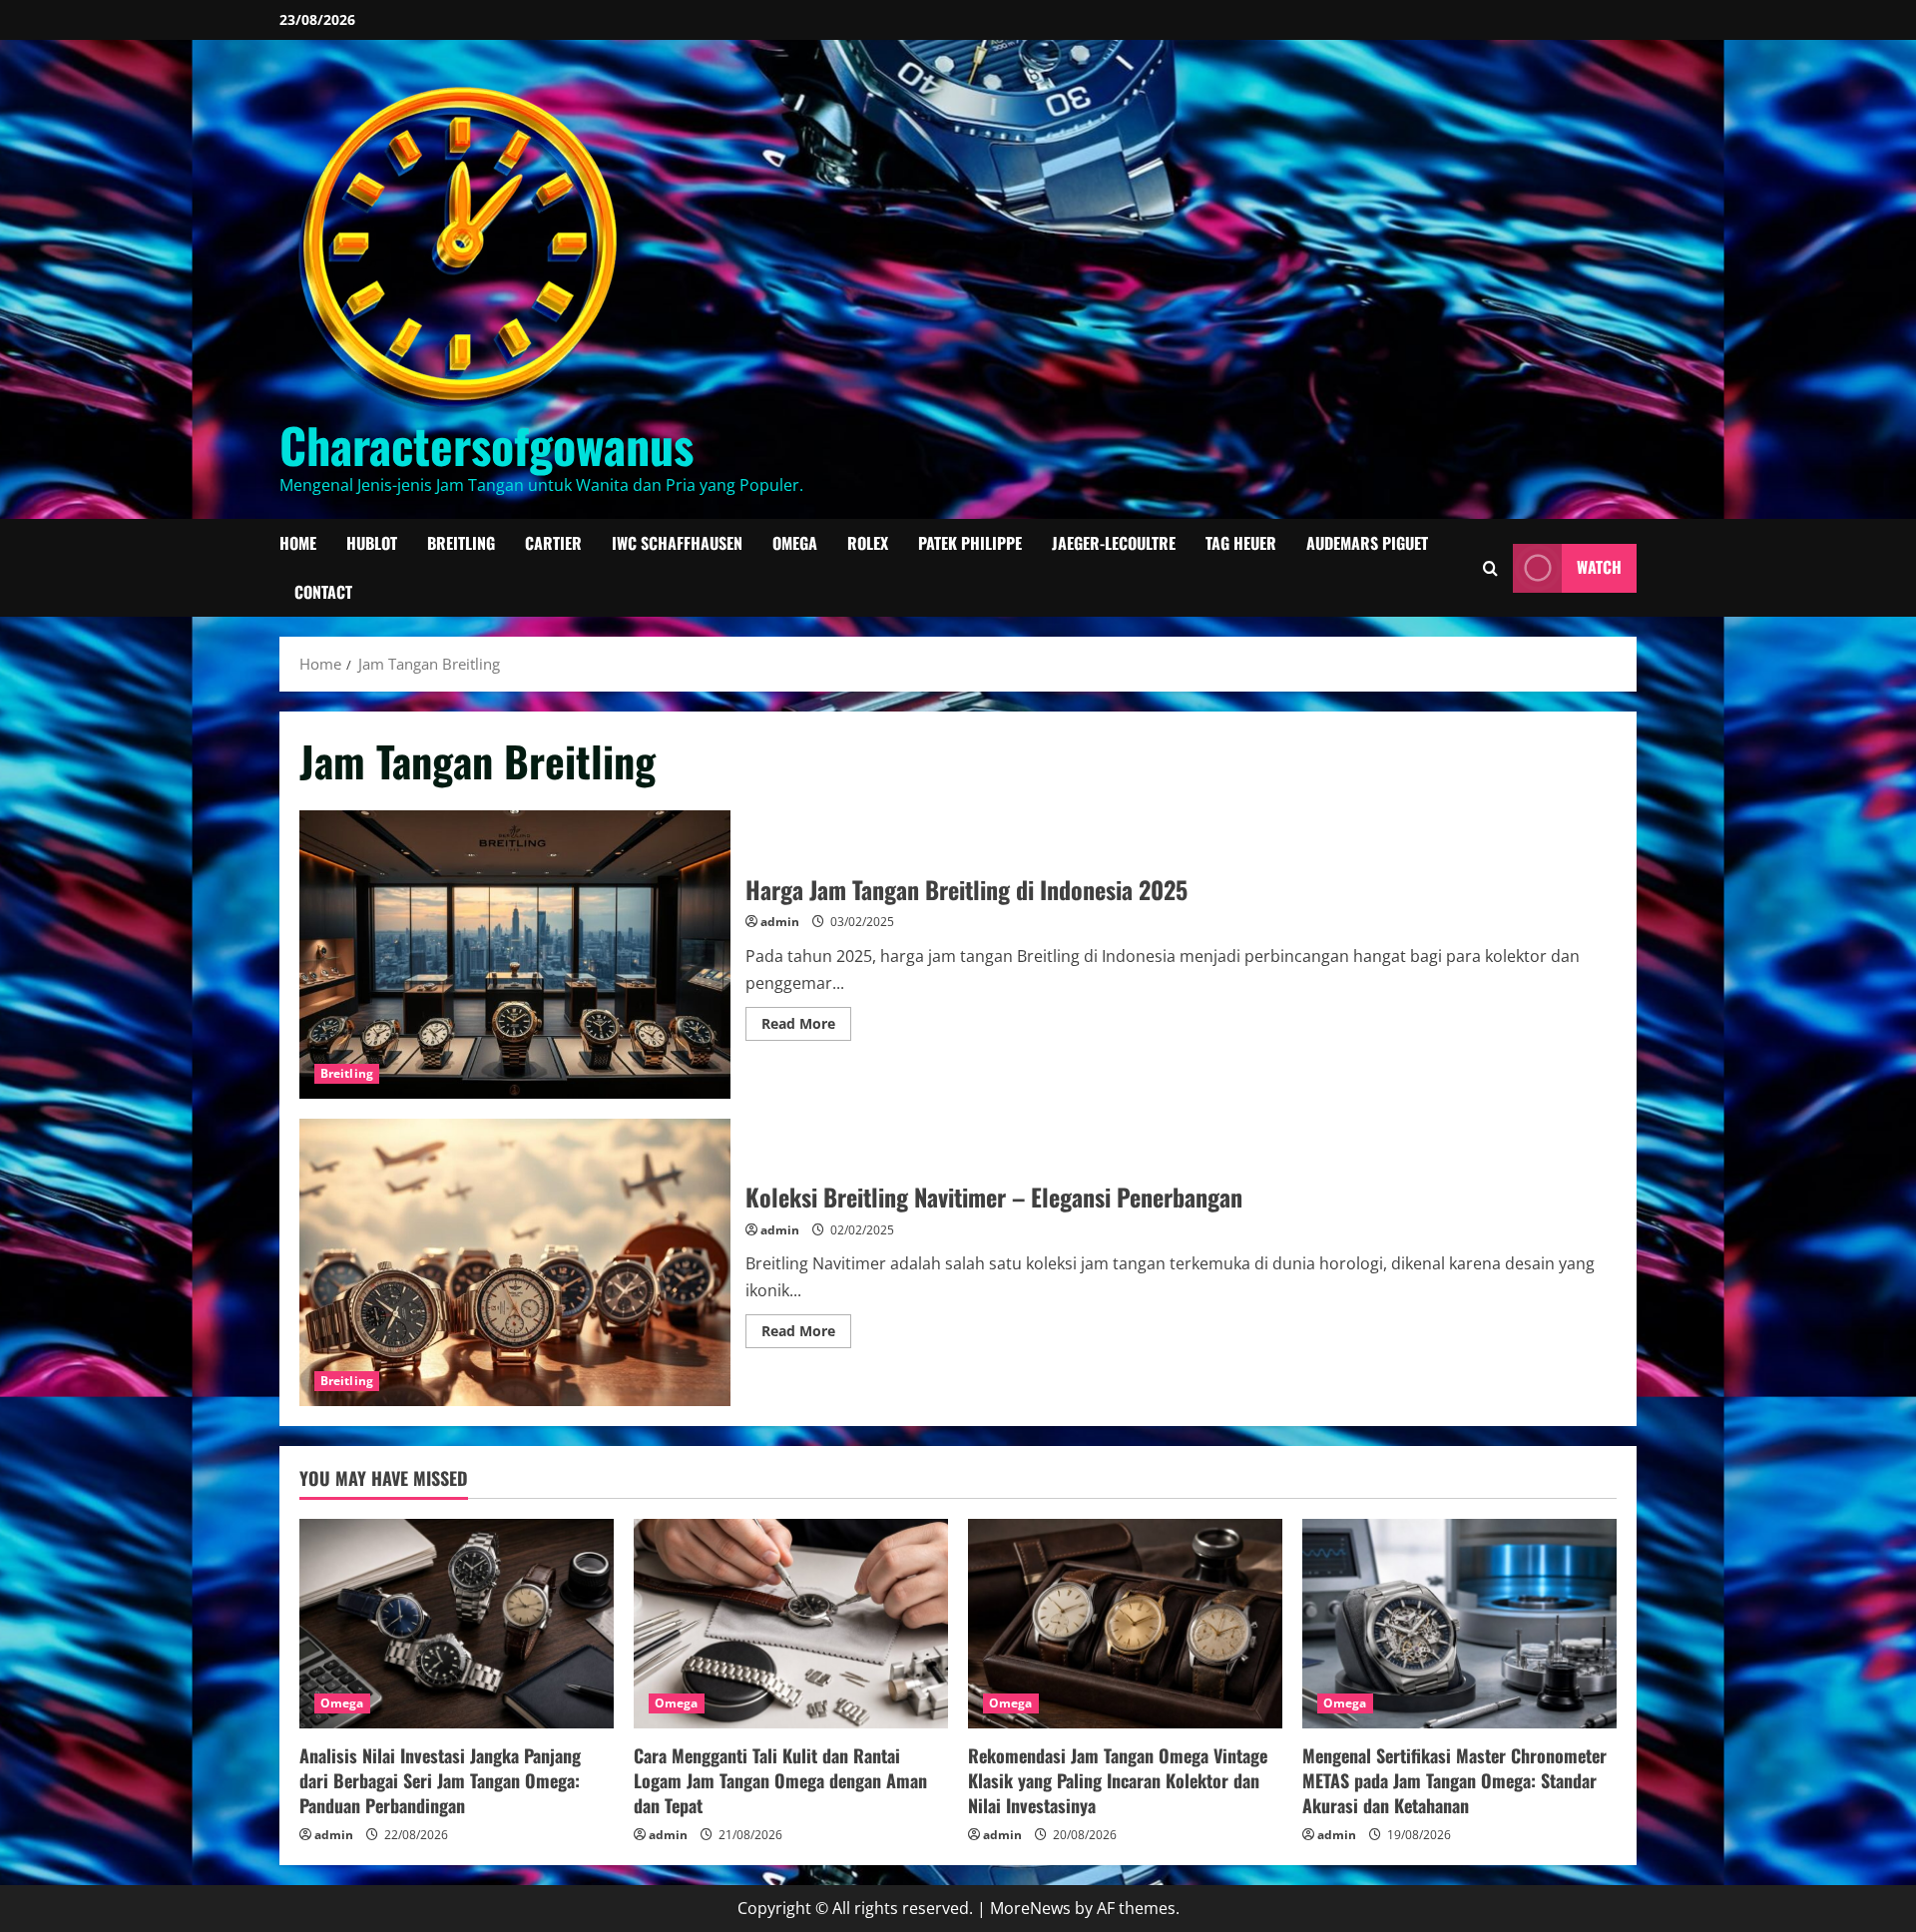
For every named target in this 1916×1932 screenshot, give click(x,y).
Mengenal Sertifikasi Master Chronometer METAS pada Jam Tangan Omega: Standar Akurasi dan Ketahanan (1454, 1780)
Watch (1599, 567)
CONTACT (323, 592)
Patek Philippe (970, 543)
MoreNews (1030, 1908)
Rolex (868, 543)
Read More (806, 1027)
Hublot (372, 543)
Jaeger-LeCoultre (1114, 543)
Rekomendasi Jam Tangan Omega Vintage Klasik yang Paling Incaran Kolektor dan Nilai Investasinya (1118, 1780)
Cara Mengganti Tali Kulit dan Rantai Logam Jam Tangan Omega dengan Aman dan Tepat (780, 1780)
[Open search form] (1490, 567)
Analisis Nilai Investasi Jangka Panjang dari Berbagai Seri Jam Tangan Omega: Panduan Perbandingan (440, 1780)
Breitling (461, 543)
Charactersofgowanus (486, 445)
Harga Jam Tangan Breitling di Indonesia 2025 (515, 954)
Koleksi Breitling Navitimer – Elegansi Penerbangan (515, 1262)
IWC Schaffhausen (677, 543)
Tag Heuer (1241, 543)
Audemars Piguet (1367, 543)
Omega (795, 543)
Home (298, 543)
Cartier (553, 543)
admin (780, 922)
